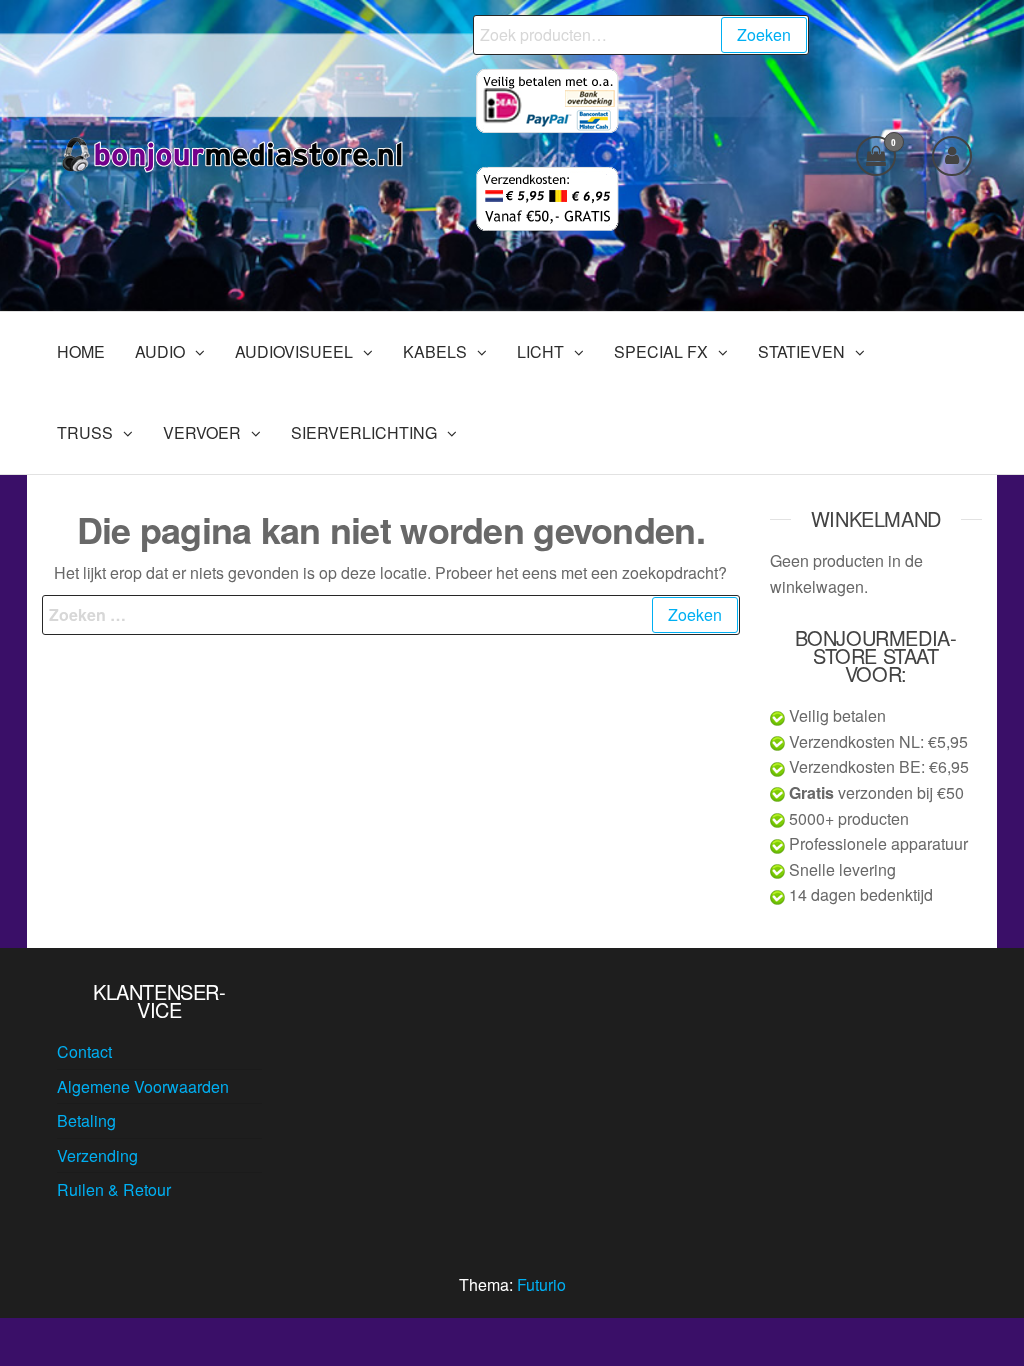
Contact (84, 1051)
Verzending (97, 1155)
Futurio (541, 1284)
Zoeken (764, 34)
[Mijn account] (952, 156)
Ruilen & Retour (114, 1189)
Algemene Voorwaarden (143, 1086)
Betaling (86, 1120)
